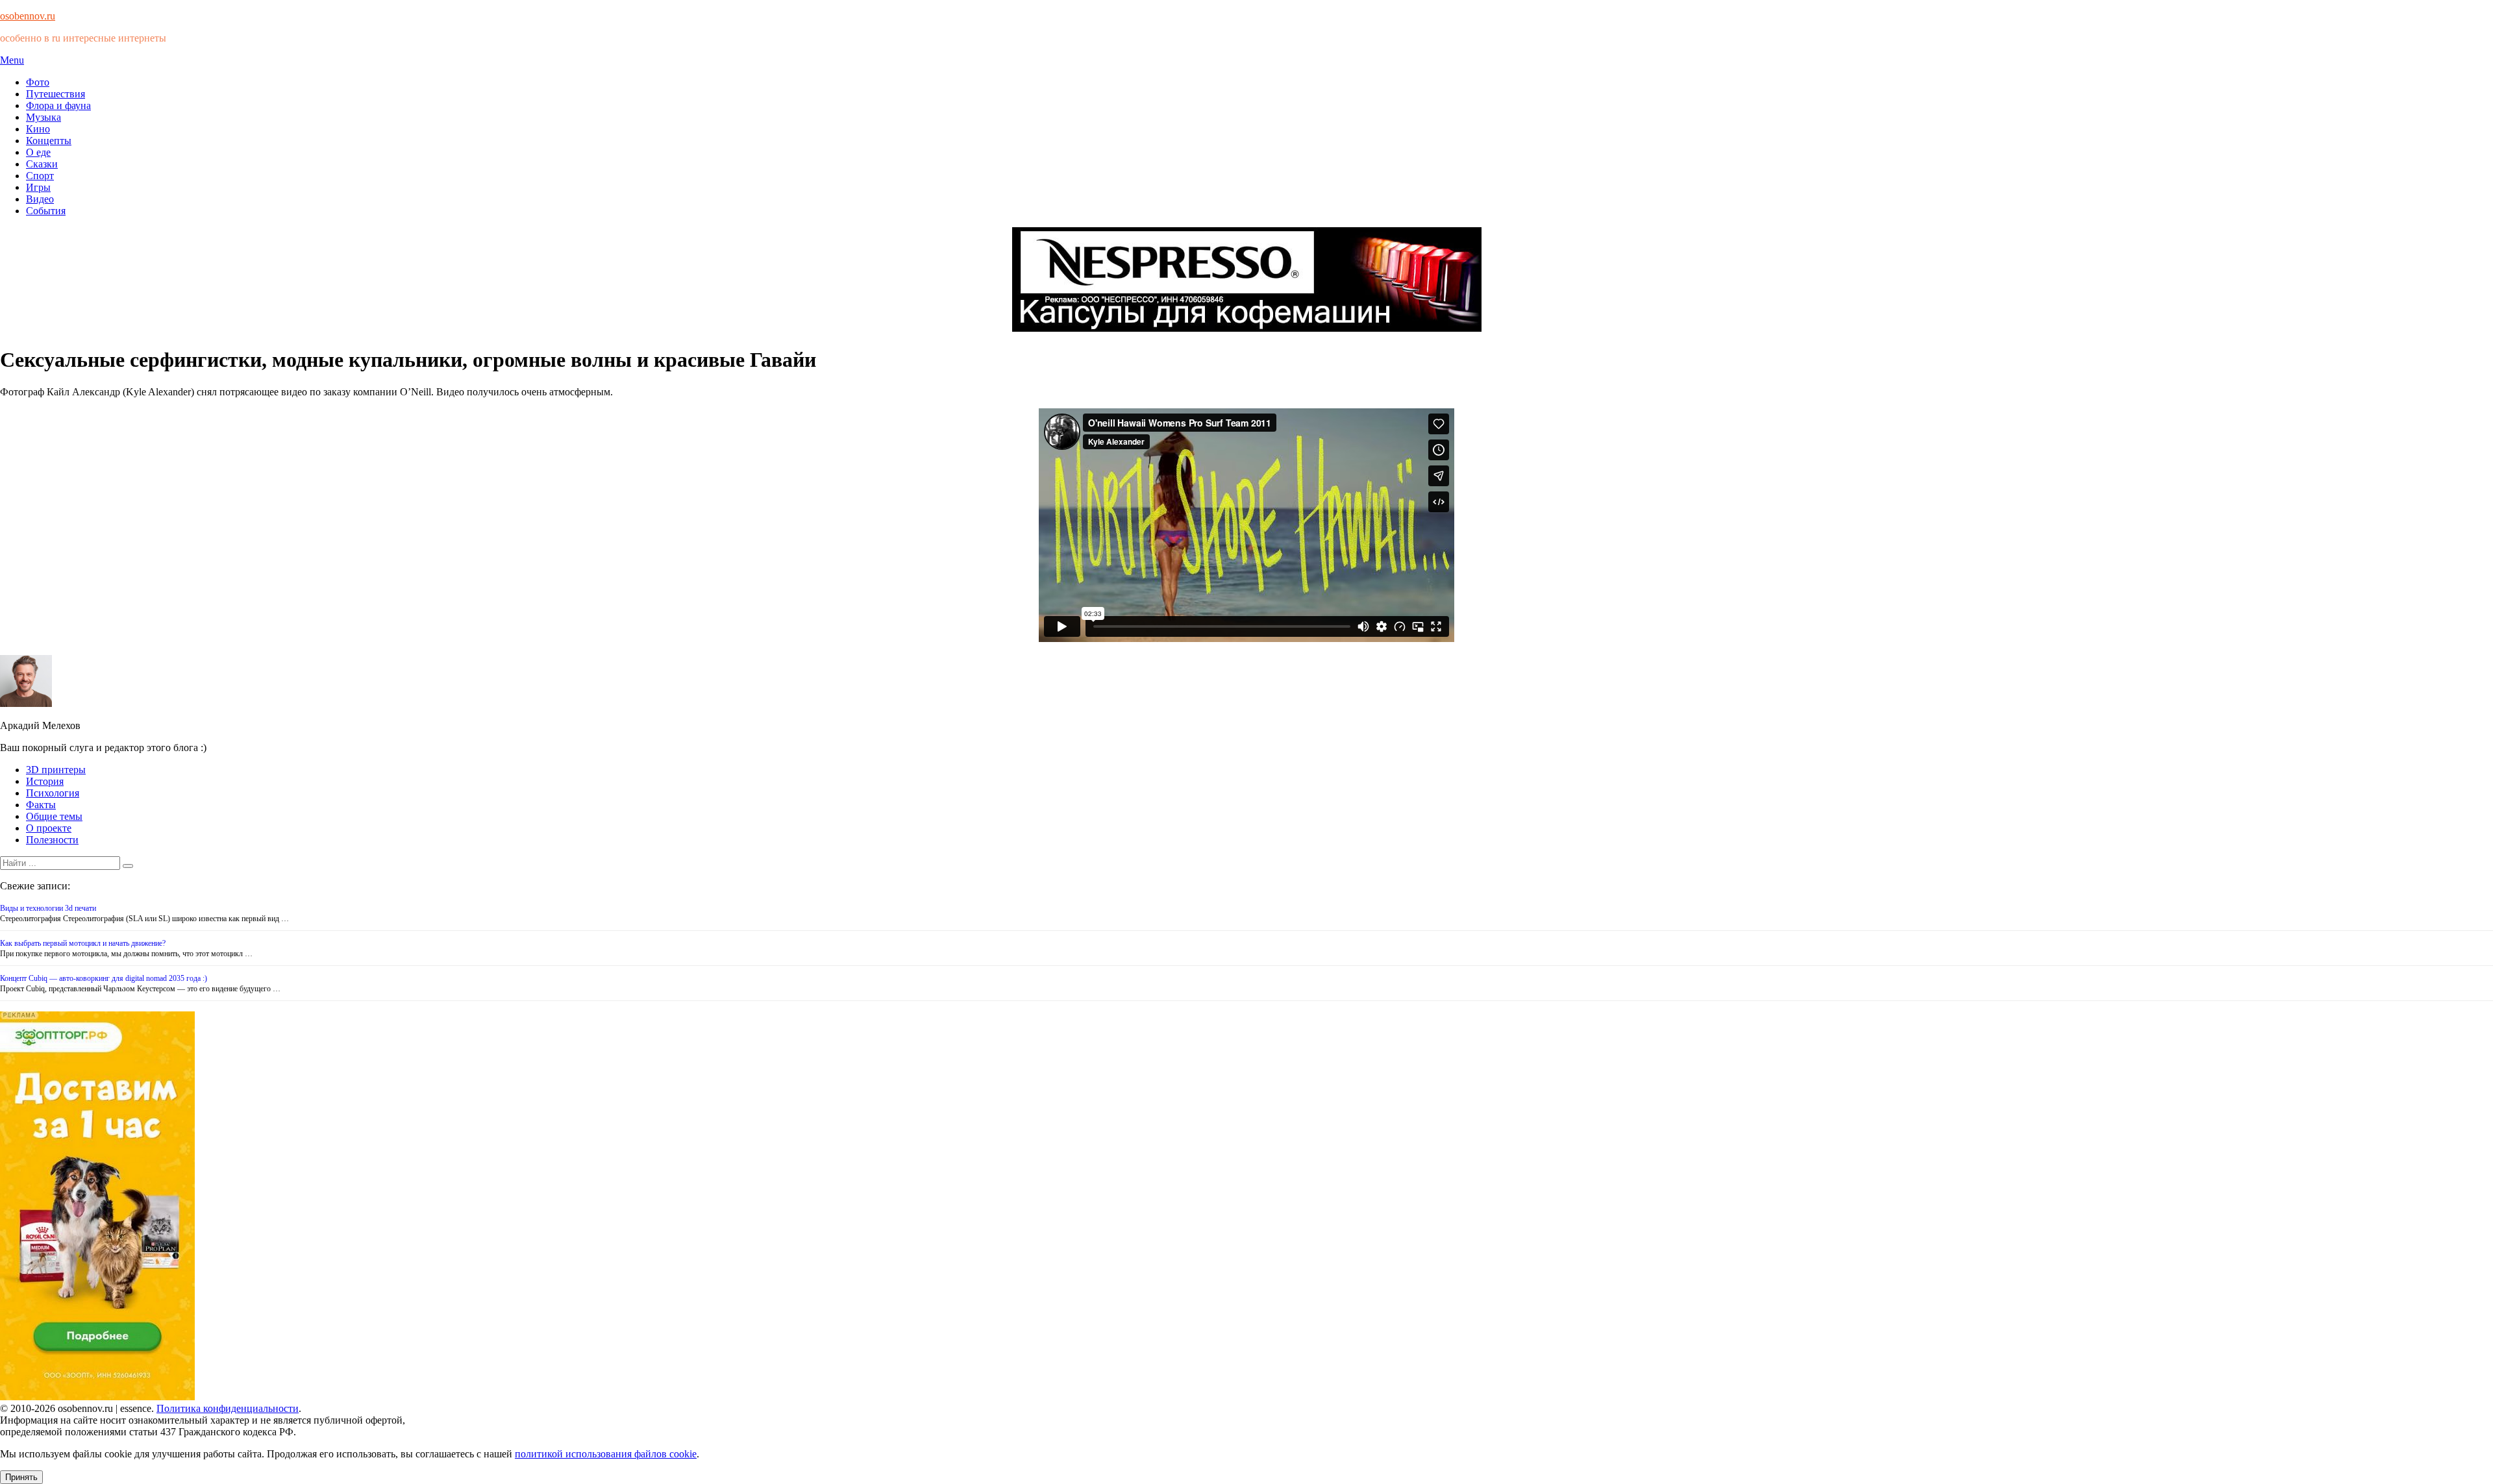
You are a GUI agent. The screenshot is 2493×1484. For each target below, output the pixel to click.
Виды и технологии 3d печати (48, 908)
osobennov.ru (28, 16)
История (45, 781)
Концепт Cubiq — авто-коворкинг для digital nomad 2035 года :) (104, 978)
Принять (21, 1477)
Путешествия (56, 94)
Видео (40, 199)
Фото (38, 82)
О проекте (49, 828)
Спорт (40, 176)
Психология (53, 793)
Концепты (49, 141)
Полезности (52, 840)
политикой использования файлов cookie (606, 1454)
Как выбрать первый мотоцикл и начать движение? (83, 943)
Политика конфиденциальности (228, 1408)
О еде (38, 152)
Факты (41, 805)
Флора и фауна (58, 105)
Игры (38, 187)
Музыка (43, 117)
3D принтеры (56, 770)
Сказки (42, 164)
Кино (38, 129)
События (46, 211)
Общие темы (54, 816)
